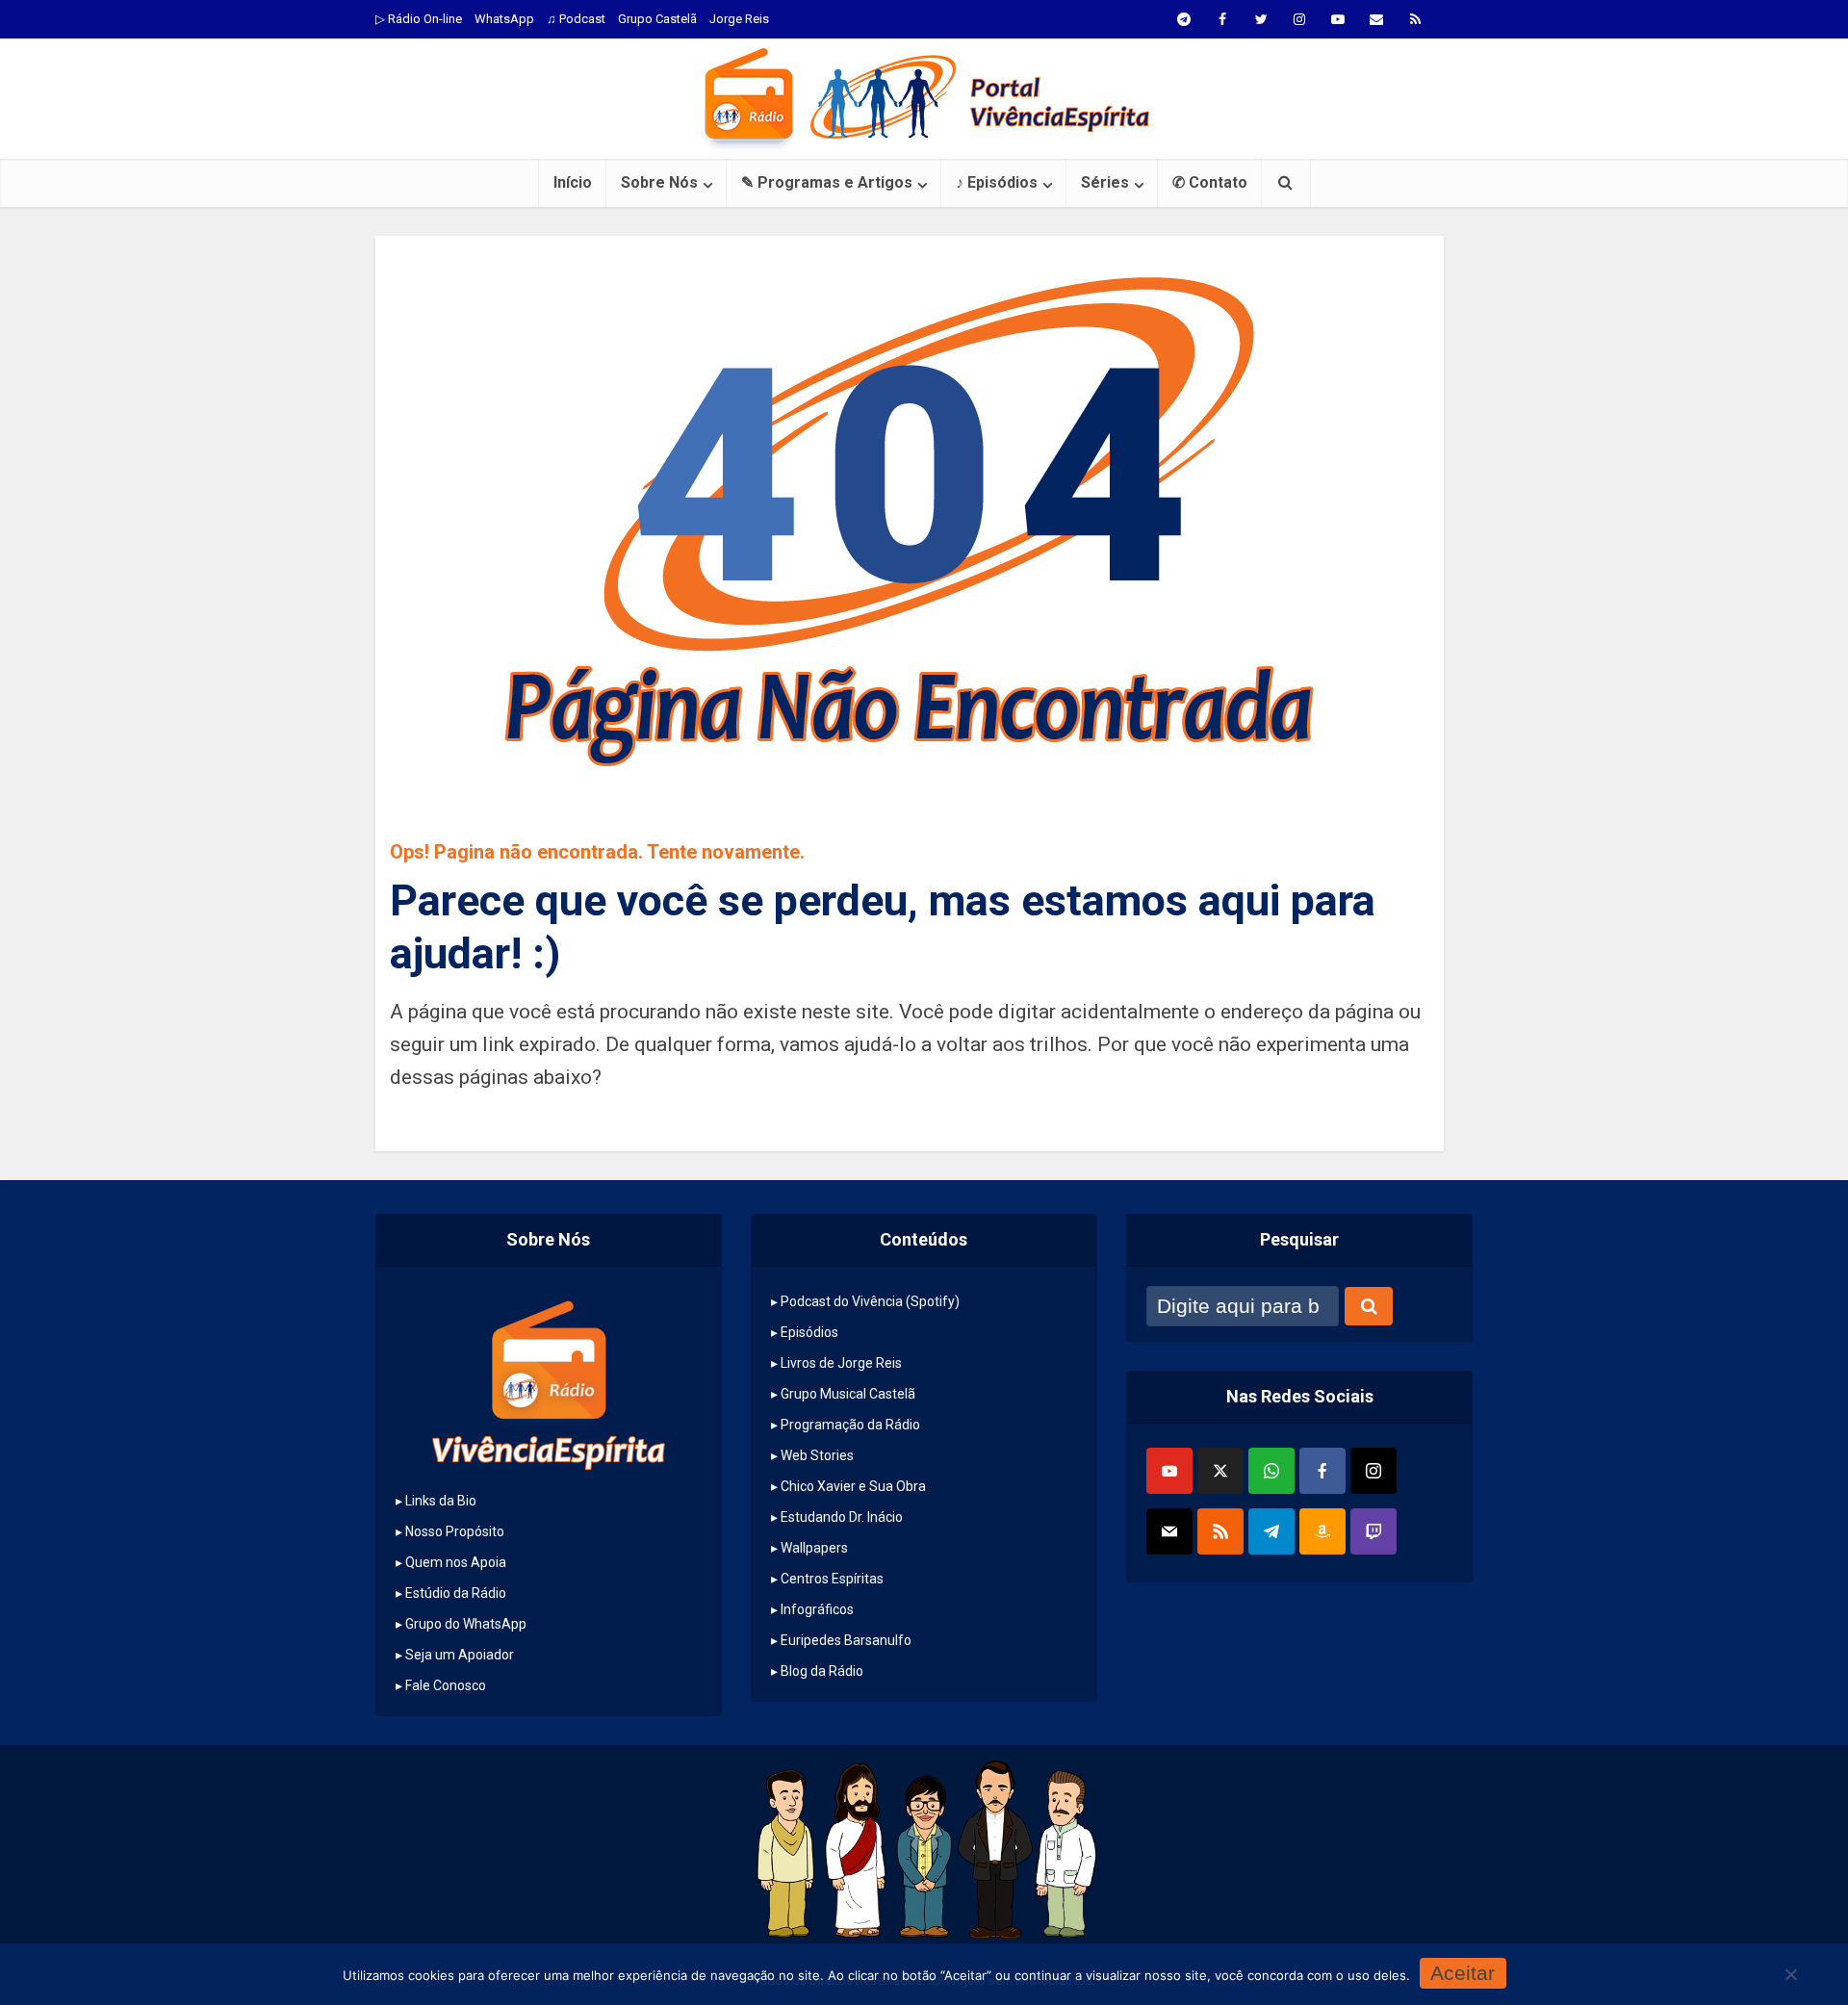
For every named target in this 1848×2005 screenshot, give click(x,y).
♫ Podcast (576, 19)
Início (573, 182)
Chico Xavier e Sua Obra (853, 1486)
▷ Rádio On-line (419, 19)
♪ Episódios (997, 182)
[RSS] (1220, 1531)
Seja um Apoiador (460, 1655)
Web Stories (817, 1455)
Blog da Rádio (822, 1671)
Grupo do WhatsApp (466, 1624)
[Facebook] (1322, 1471)
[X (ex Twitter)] (1220, 1471)
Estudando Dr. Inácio (842, 1517)
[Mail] (1169, 1531)
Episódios (809, 1332)
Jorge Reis (739, 19)
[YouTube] (1169, 1471)
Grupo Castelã (657, 19)
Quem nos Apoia (456, 1562)
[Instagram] (1373, 1471)
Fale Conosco (446, 1685)
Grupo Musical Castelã (848, 1394)
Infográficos (817, 1609)
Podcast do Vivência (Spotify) (870, 1301)
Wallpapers (814, 1548)
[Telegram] (1271, 1531)
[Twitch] (1373, 1531)
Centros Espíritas (832, 1579)
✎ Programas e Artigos (827, 182)
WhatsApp (504, 19)
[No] (1790, 1974)
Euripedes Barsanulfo (846, 1640)
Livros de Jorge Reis (841, 1363)
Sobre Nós (659, 182)
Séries (1105, 182)
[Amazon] (1322, 1531)
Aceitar (1463, 1973)
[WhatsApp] (1271, 1471)
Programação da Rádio (850, 1425)
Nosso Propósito (455, 1531)
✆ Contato (1210, 182)
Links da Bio (441, 1501)
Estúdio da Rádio (456, 1593)
